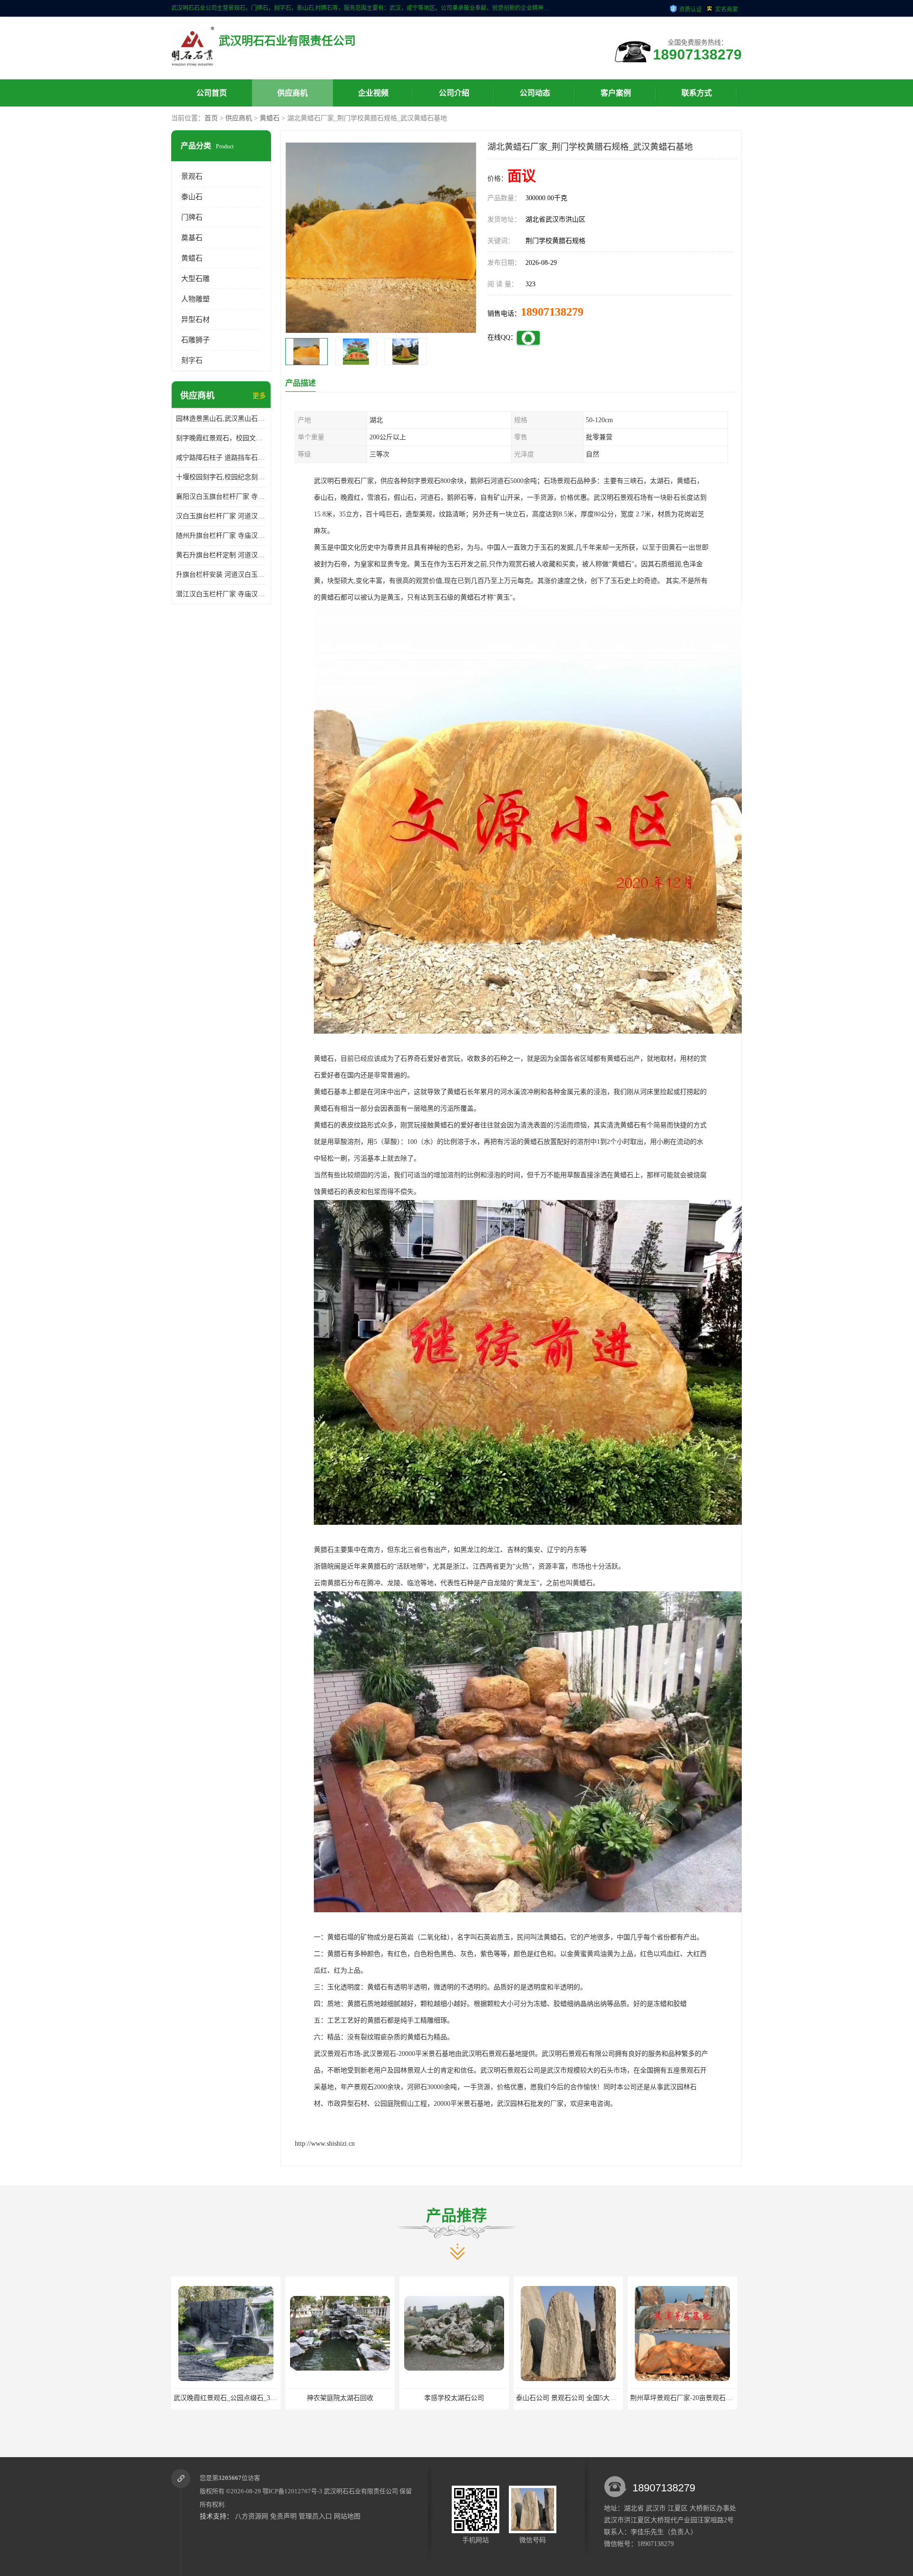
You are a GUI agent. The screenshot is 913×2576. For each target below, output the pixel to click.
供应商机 (292, 93)
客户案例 (616, 93)
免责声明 (283, 2516)
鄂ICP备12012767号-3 (292, 2491)
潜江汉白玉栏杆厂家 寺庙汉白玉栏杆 (221, 594)
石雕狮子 (195, 340)
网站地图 (347, 2516)
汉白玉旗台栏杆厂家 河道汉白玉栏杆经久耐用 (221, 516)
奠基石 (192, 238)
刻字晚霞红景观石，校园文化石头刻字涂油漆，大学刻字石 (221, 438)
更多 (259, 396)
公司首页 (212, 93)
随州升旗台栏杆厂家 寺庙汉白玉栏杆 (221, 536)
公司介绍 (454, 93)
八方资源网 (252, 2516)
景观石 (192, 176)
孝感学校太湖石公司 (226, 2398)
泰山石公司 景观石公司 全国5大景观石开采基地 (358, 2398)
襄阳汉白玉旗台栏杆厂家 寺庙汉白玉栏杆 (221, 497)
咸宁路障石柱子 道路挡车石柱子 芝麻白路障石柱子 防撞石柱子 (221, 458)
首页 (211, 118)
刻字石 (192, 360)
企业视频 (373, 93)
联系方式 (697, 93)
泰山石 (192, 197)
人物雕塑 (195, 299)
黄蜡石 (270, 118)
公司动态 (535, 93)
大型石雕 (195, 279)
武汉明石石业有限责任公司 (361, 2491)
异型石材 (195, 320)
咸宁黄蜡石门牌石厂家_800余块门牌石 (687, 2398)
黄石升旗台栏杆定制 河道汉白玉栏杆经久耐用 (221, 555)
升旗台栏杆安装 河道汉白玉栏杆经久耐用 (221, 575)
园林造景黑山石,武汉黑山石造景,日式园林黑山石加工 (221, 419)
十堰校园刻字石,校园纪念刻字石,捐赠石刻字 (221, 477)
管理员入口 (315, 2516)
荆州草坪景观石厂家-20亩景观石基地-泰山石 (467, 2398)
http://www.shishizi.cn (325, 2144)
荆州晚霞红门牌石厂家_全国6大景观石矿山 (579, 2398)
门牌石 (192, 217)
